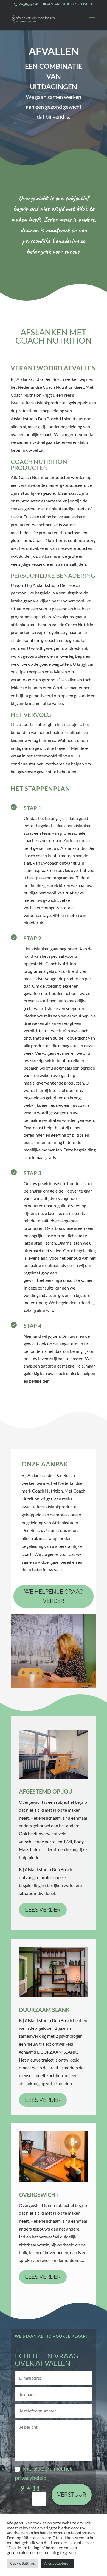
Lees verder (43, 1910)
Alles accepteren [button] (57, 2563)
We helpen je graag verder (54, 1596)
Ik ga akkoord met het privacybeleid (43, 2473)
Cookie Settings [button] (22, 2563)
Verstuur (72, 2495)
